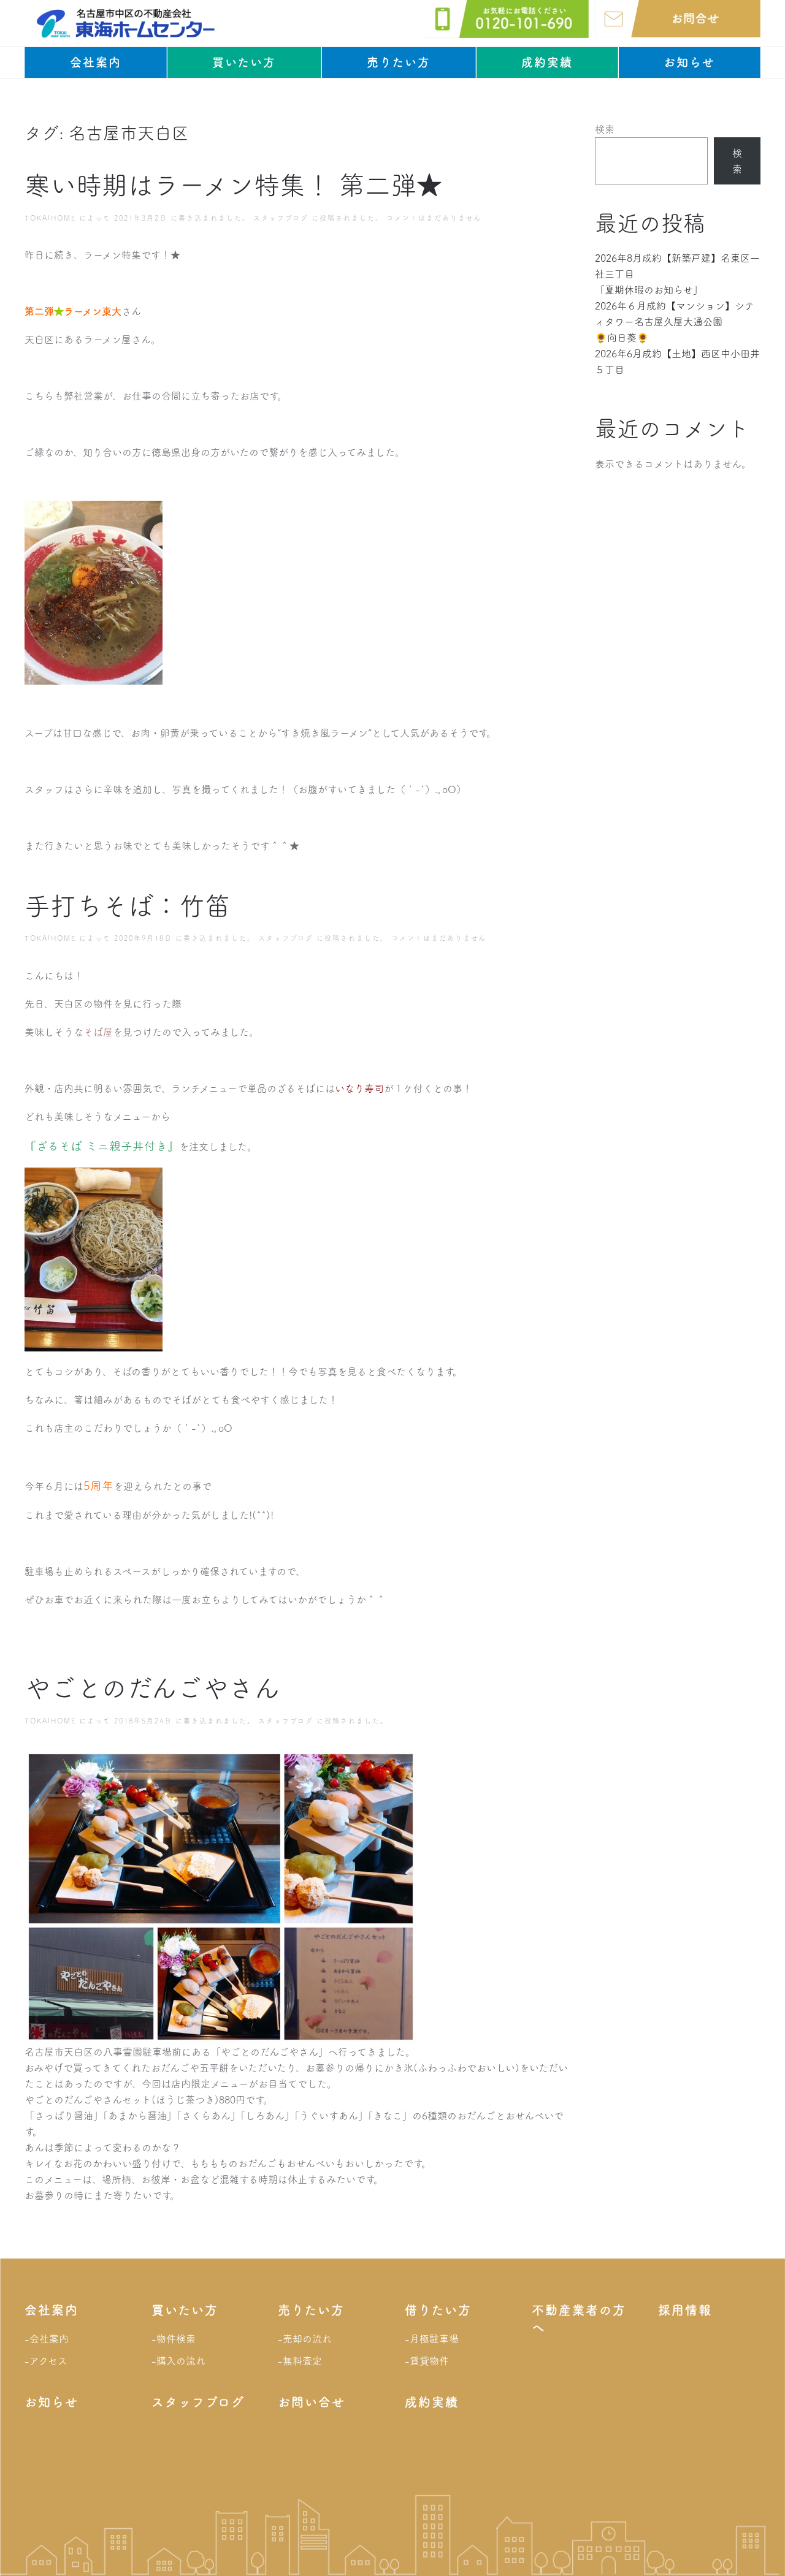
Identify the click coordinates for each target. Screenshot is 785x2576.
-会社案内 (47, 2339)
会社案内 (96, 62)
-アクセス (46, 2361)
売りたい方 (399, 62)
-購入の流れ (178, 2361)
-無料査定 (300, 2361)
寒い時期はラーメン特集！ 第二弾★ (233, 185)
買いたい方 (244, 62)
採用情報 (685, 2310)
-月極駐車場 (432, 2339)
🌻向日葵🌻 (622, 338)
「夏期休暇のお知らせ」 (649, 290)
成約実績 (547, 62)
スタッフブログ (281, 218)
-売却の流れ (305, 2339)
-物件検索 (174, 2339)
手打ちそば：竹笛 (128, 906)
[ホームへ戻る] (126, 23)
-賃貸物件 (427, 2361)
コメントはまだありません (434, 218)
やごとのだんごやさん (152, 1688)
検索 (605, 129)
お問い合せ (312, 2402)
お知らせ (689, 62)
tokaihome (50, 218)
